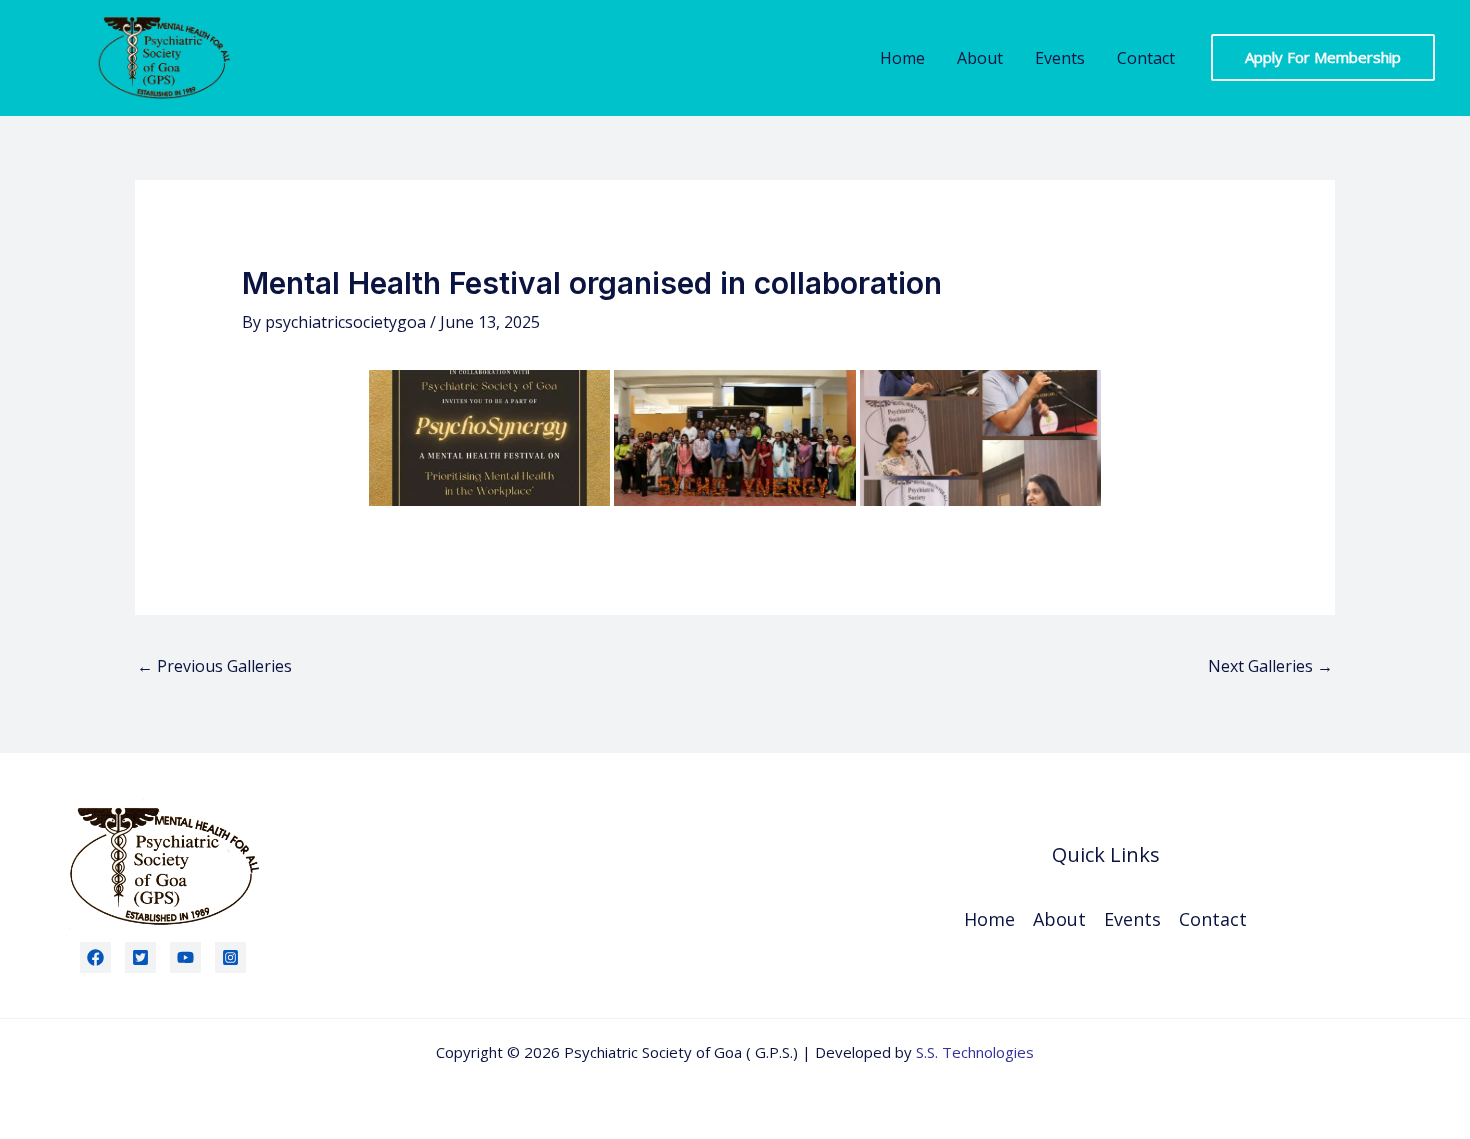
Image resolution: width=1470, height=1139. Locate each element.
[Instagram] (230, 957)
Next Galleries (1270, 666)
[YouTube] (185, 957)
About (980, 58)
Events (1060, 58)
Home (902, 58)
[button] (1323, 57)
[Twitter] (140, 957)
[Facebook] (95, 957)
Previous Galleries (214, 666)
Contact (1146, 58)
